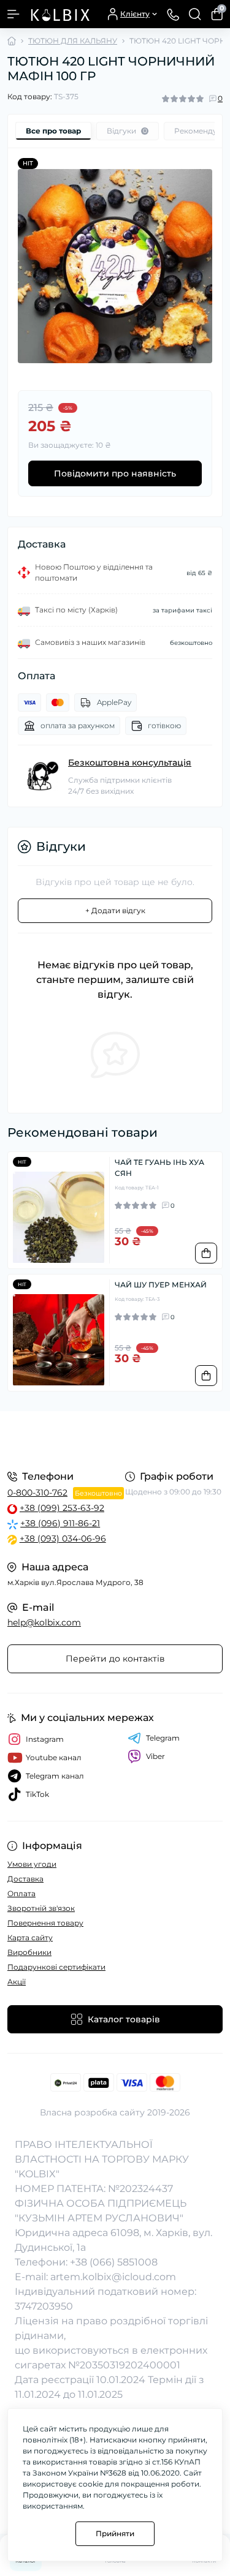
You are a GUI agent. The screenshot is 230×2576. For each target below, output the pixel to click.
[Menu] (13, 14)
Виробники (29, 1952)
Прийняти (115, 2533)
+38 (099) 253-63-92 (62, 1508)
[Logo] (59, 14)
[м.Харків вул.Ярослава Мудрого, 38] (115, 1439)
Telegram (163, 1738)
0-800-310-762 (37, 1493)
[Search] (195, 14)
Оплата (21, 1893)
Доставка (25, 1879)
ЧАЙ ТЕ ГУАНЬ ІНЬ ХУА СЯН (159, 1168)
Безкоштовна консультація (130, 763)
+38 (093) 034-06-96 (63, 1538)
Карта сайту (30, 1938)
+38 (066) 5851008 (114, 2262)
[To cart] (206, 1253)
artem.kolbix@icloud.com (113, 2277)
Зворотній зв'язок (41, 1908)
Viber (155, 1756)
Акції (17, 1982)
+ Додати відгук (115, 910)
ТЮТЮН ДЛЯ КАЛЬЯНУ (73, 41)
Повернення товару (45, 1923)
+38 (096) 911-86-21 (60, 1523)
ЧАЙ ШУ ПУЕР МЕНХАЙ (161, 1285)
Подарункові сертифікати (56, 1967)
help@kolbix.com (44, 1622)
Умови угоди (32, 1864)
